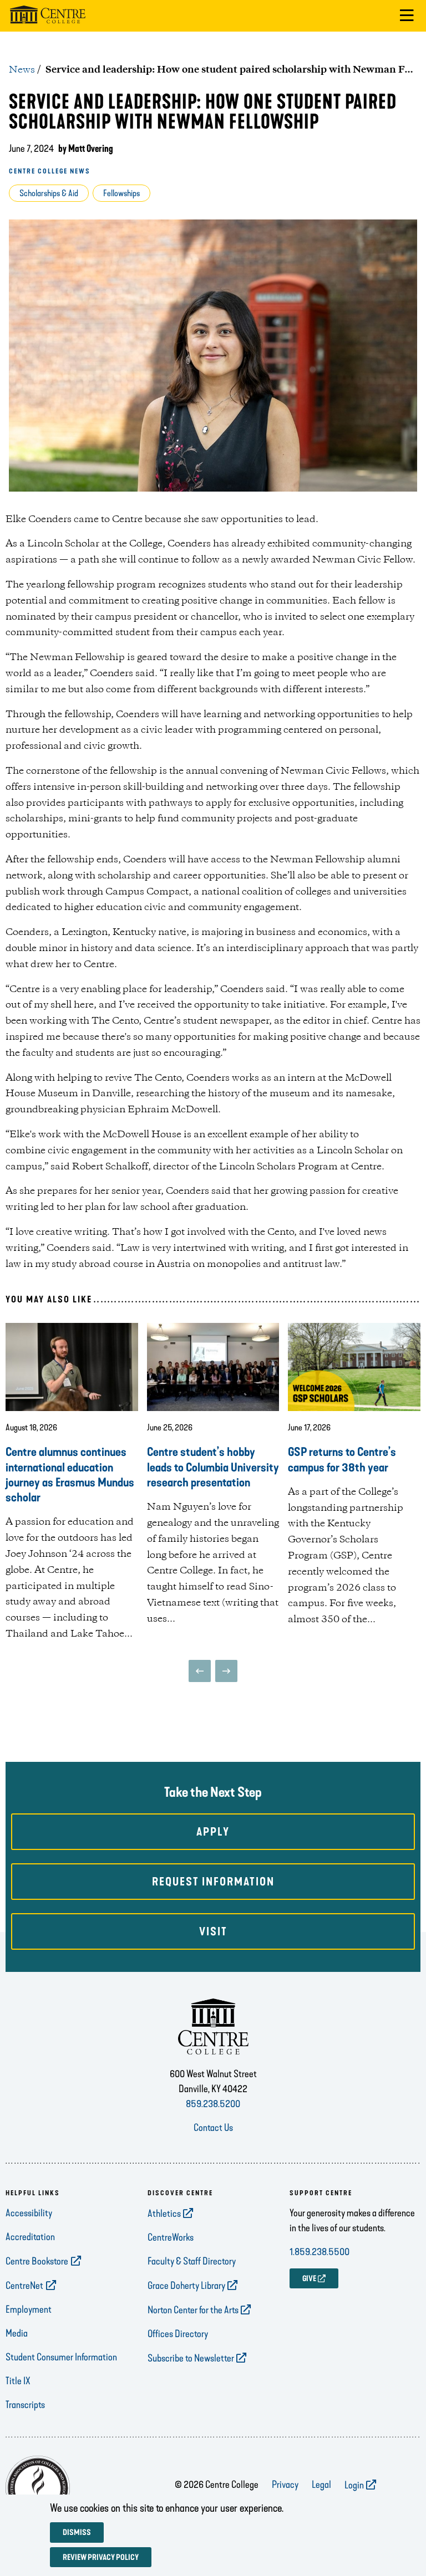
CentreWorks (171, 2237)
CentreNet (24, 2286)
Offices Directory (178, 2334)
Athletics (164, 2214)
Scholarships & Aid (49, 193)
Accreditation (30, 2237)
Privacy (285, 2485)
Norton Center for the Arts (193, 2310)
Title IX (18, 2381)
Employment (29, 2309)
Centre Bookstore (37, 2261)
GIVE (309, 2279)
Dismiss (77, 2532)
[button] (407, 16)
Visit (213, 1931)
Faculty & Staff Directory (192, 2261)
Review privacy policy (101, 2557)
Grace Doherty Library (186, 2286)
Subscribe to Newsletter (191, 2358)
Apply (213, 1832)
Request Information (213, 1882)
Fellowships (121, 193)
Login (354, 2485)
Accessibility (29, 2213)
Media (17, 2333)
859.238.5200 (213, 2104)
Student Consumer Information (61, 2357)
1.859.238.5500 (319, 2252)
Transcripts (25, 2405)
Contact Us (213, 2128)
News (22, 70)
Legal (321, 2485)
